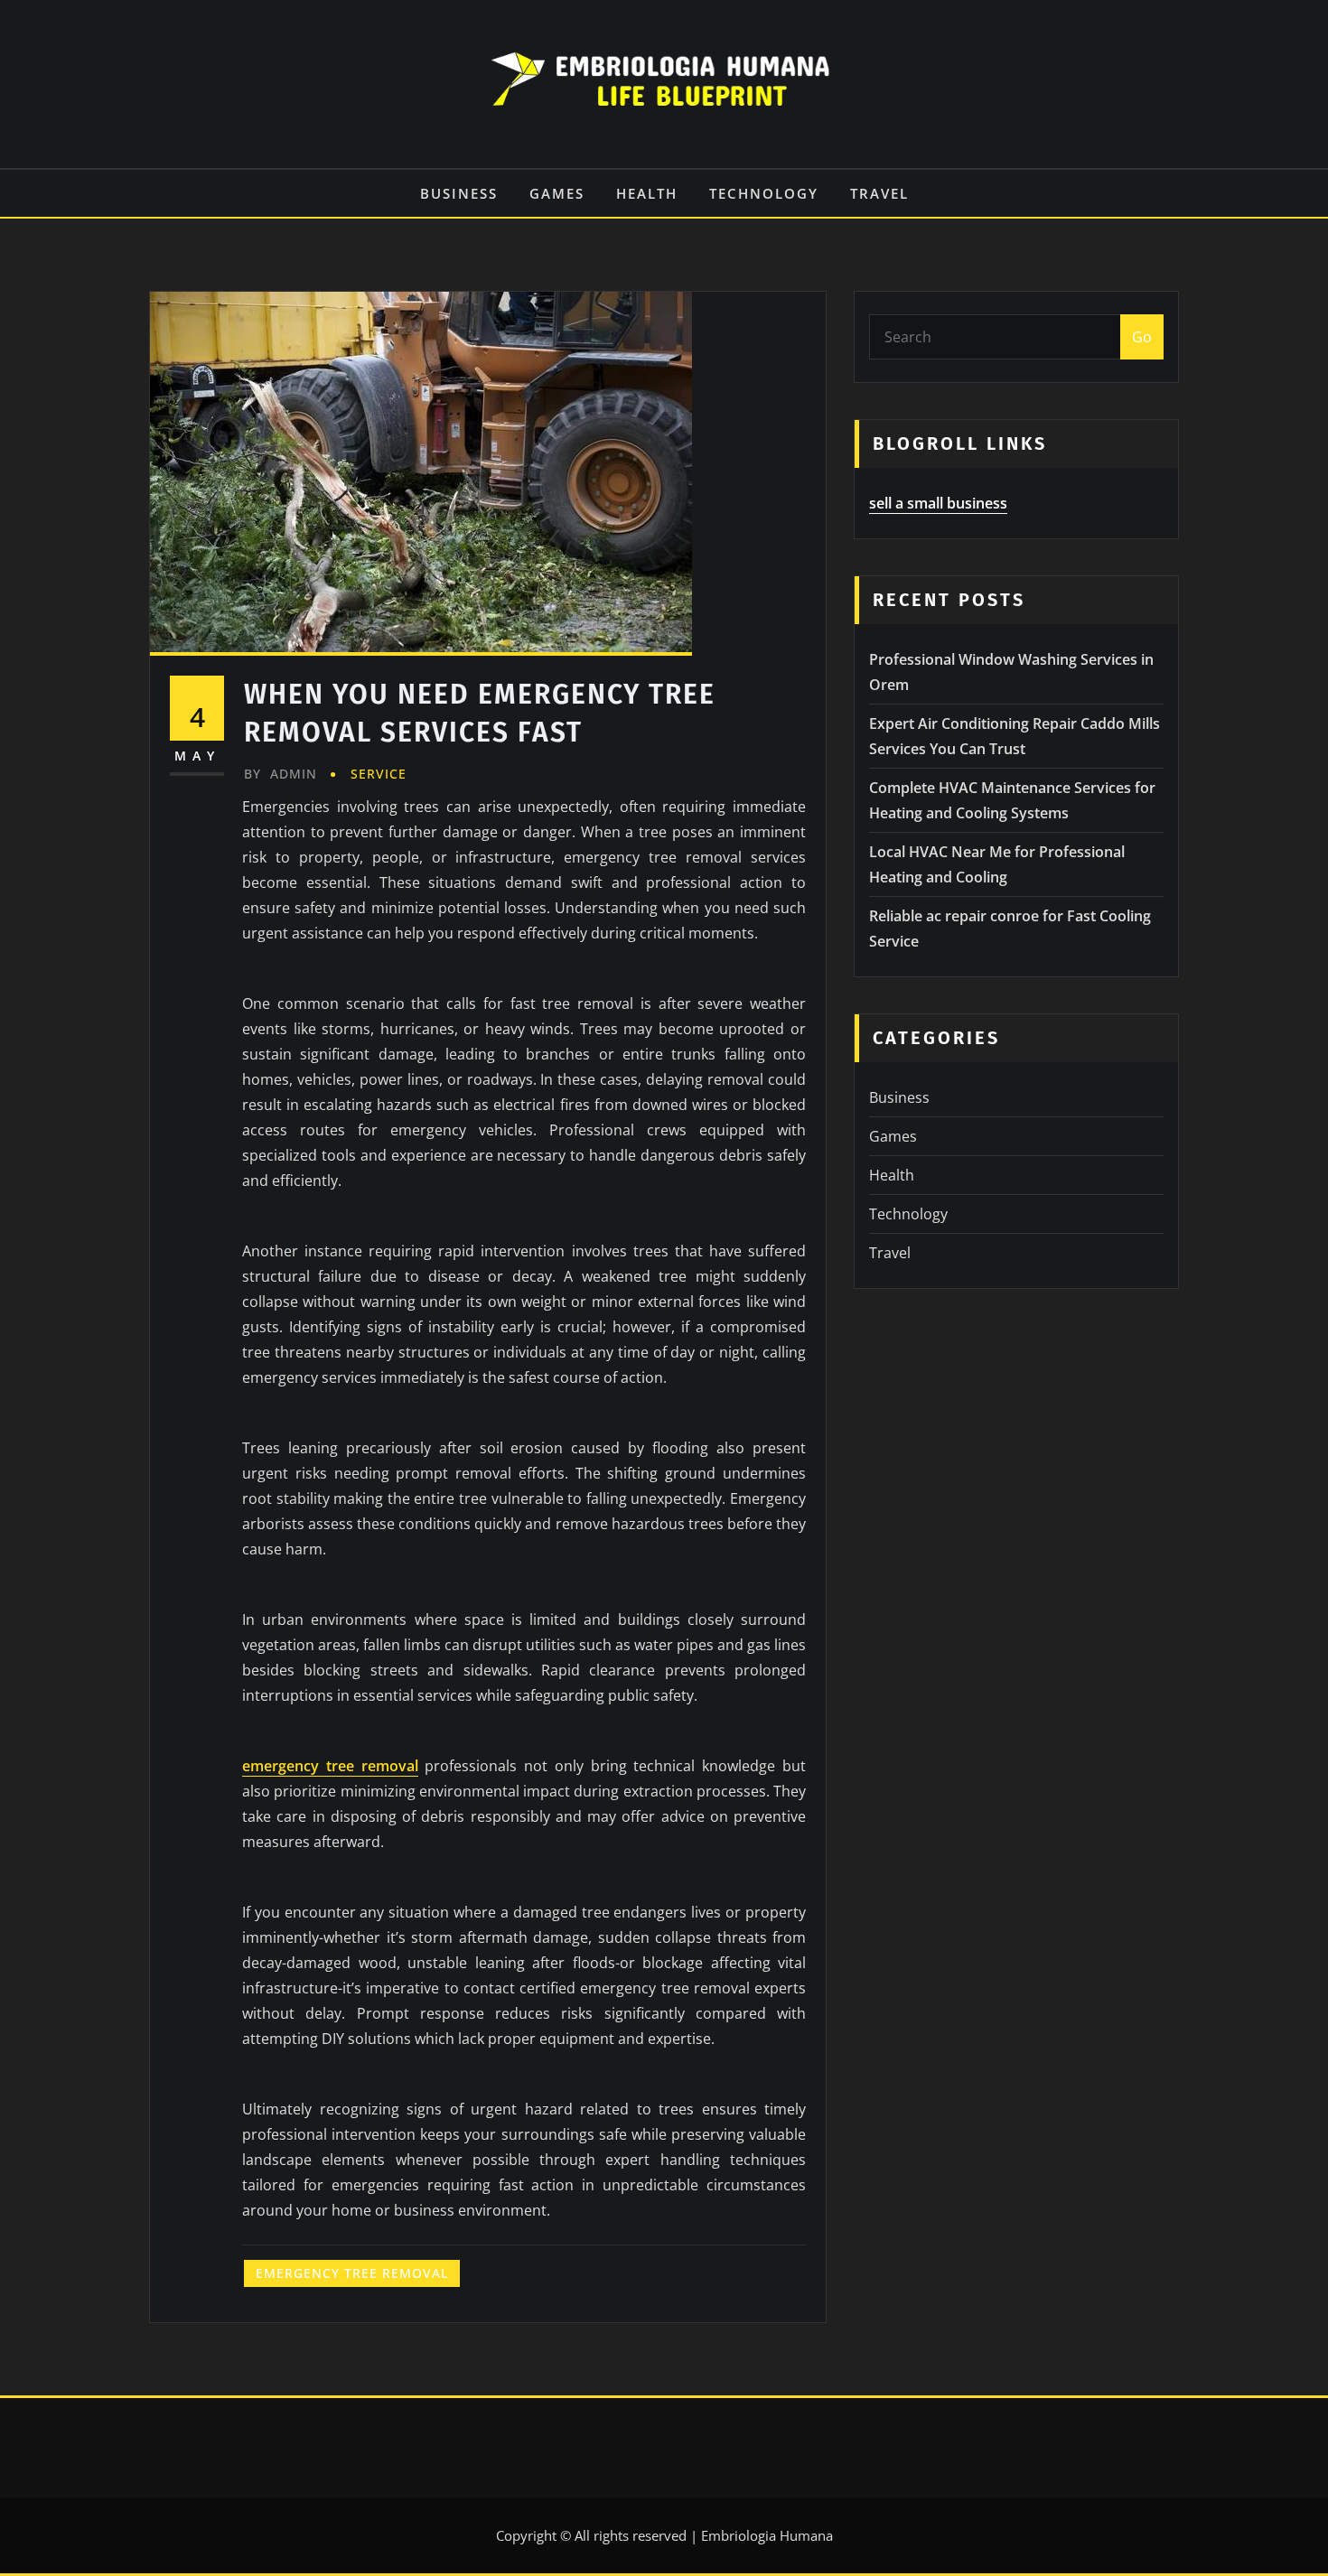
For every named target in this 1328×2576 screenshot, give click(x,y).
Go (1142, 337)
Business (459, 193)
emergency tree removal (330, 1766)
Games (557, 193)
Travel (879, 193)
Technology (764, 193)
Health (647, 193)
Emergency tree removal (352, 2273)
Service (379, 774)
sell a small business (938, 503)
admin (281, 774)
